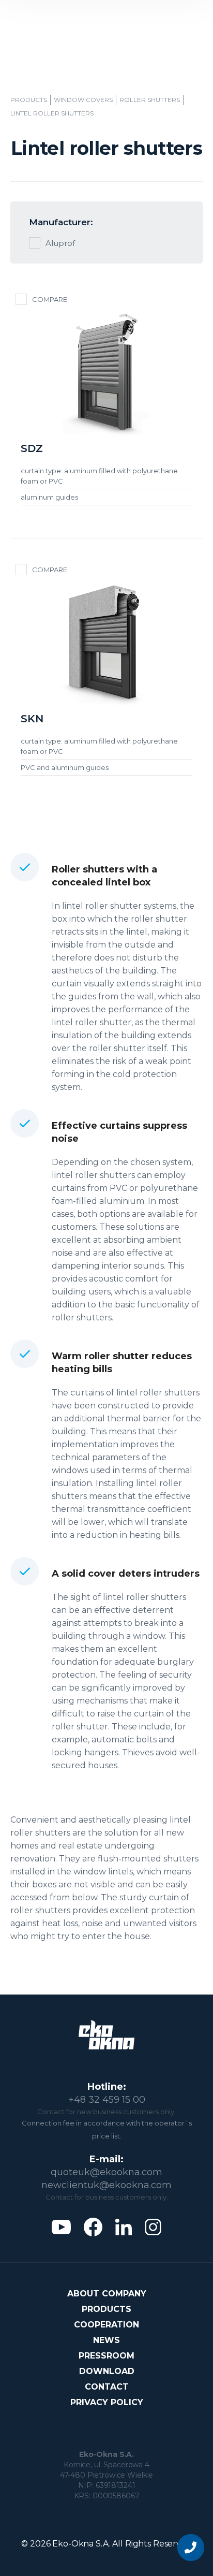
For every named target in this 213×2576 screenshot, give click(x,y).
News (106, 2340)
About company (107, 2294)
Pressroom (106, 2356)
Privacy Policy (107, 2402)
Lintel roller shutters (52, 113)
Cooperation (106, 2325)
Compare (50, 299)
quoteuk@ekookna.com (106, 2172)
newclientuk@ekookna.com (106, 2185)
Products (29, 100)
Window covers (83, 100)
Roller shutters (150, 100)
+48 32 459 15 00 (107, 2100)
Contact (107, 2387)
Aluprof (60, 243)
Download (107, 2371)
